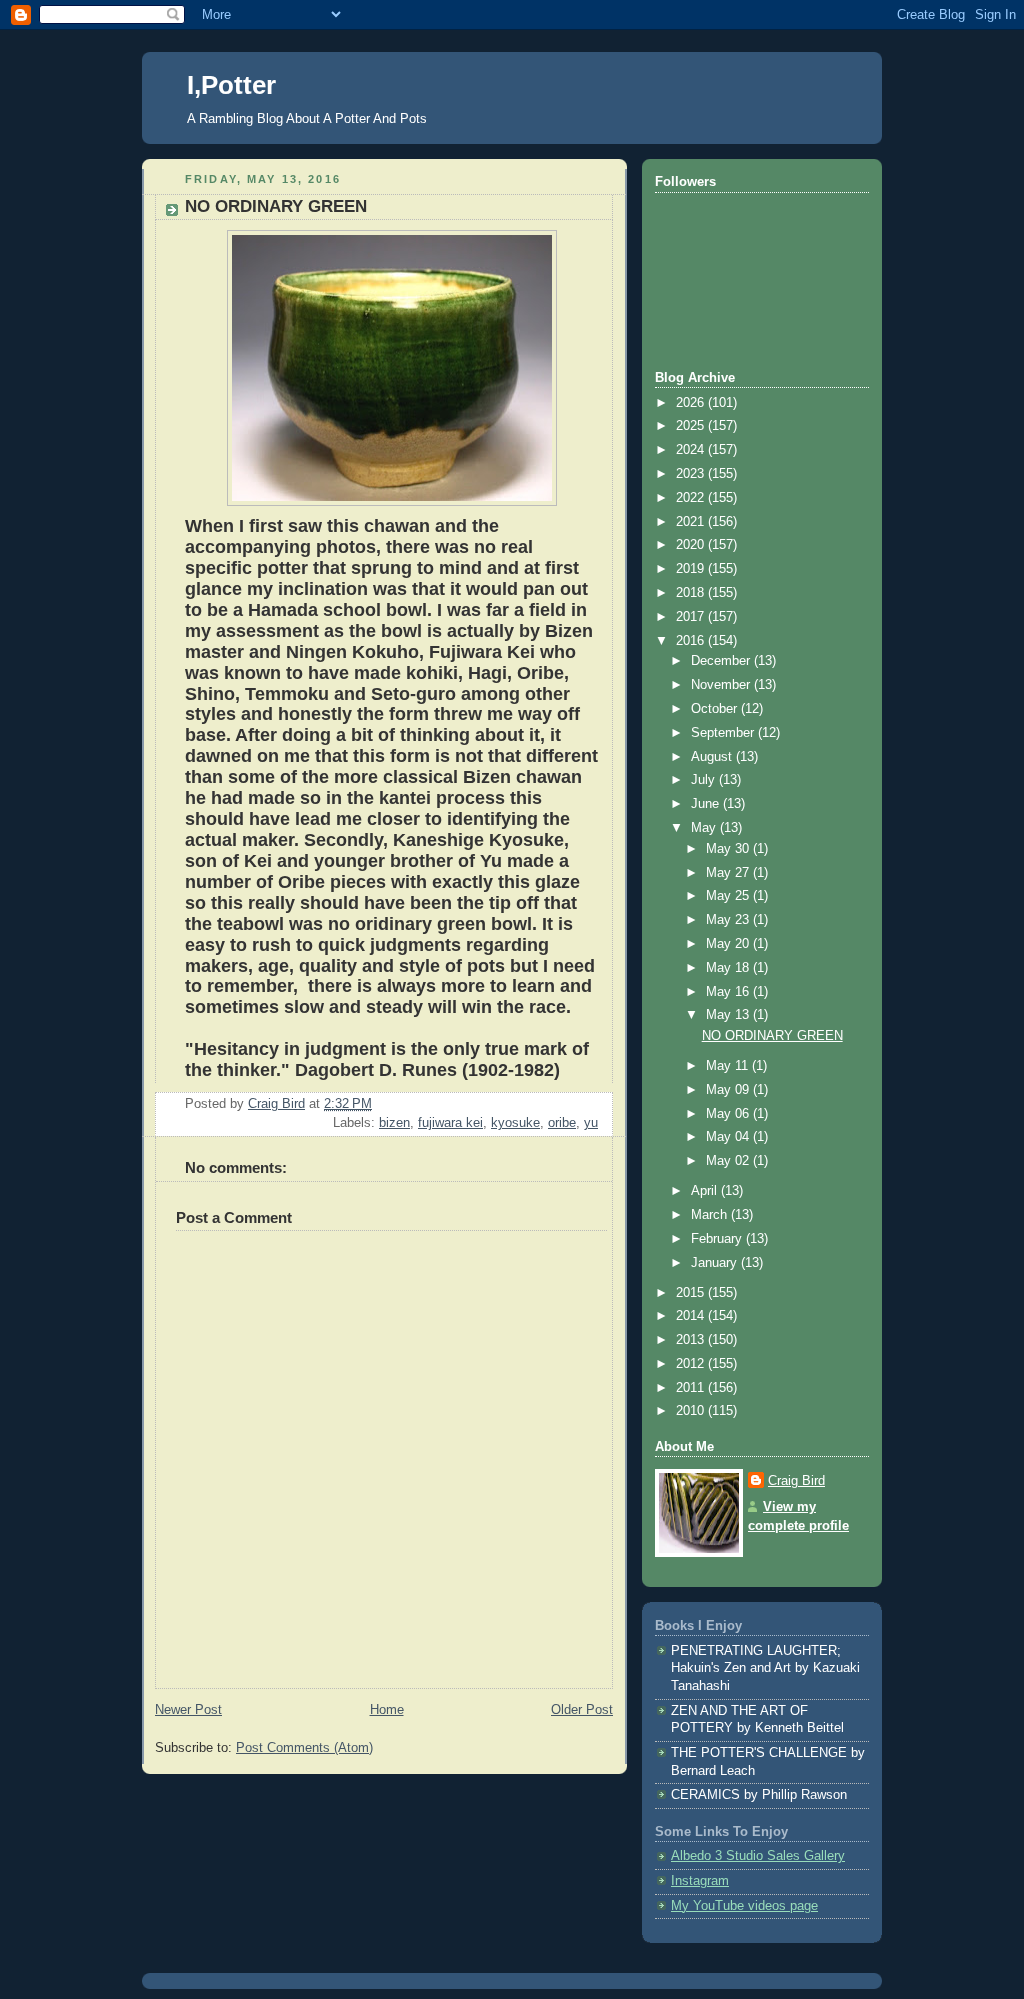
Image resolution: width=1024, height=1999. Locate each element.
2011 (692, 1388)
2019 (692, 569)
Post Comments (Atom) (304, 1748)
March (711, 1215)
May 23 (729, 920)
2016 (692, 641)
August (713, 757)
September (724, 733)
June (707, 804)
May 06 (729, 1114)
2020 (692, 545)
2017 (692, 617)
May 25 (729, 896)
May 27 (729, 873)
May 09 (729, 1090)
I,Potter (231, 85)
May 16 (729, 992)
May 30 (729, 849)
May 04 (729, 1137)
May (705, 828)
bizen (394, 1123)
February (718, 1239)
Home (387, 1710)
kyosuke (515, 1123)
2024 (692, 450)
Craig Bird (796, 1481)
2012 (692, 1364)
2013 (692, 1340)
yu (591, 1123)
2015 (692, 1293)
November (722, 685)
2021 (692, 522)
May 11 (729, 1066)
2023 (692, 474)
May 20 (729, 944)
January (716, 1263)
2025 (692, 426)
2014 (692, 1316)
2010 (692, 1411)
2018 (692, 593)
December (722, 661)
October (716, 709)
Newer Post (188, 1710)
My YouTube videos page (744, 1906)
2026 (692, 403)
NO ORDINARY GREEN (772, 1036)
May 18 (729, 968)
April (706, 1191)
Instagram (700, 1881)
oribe (562, 1123)
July (705, 780)
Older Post (582, 1710)
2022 (692, 498)
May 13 (729, 1015)
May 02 (729, 1161)
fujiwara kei (450, 1123)
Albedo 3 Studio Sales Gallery (758, 1856)
